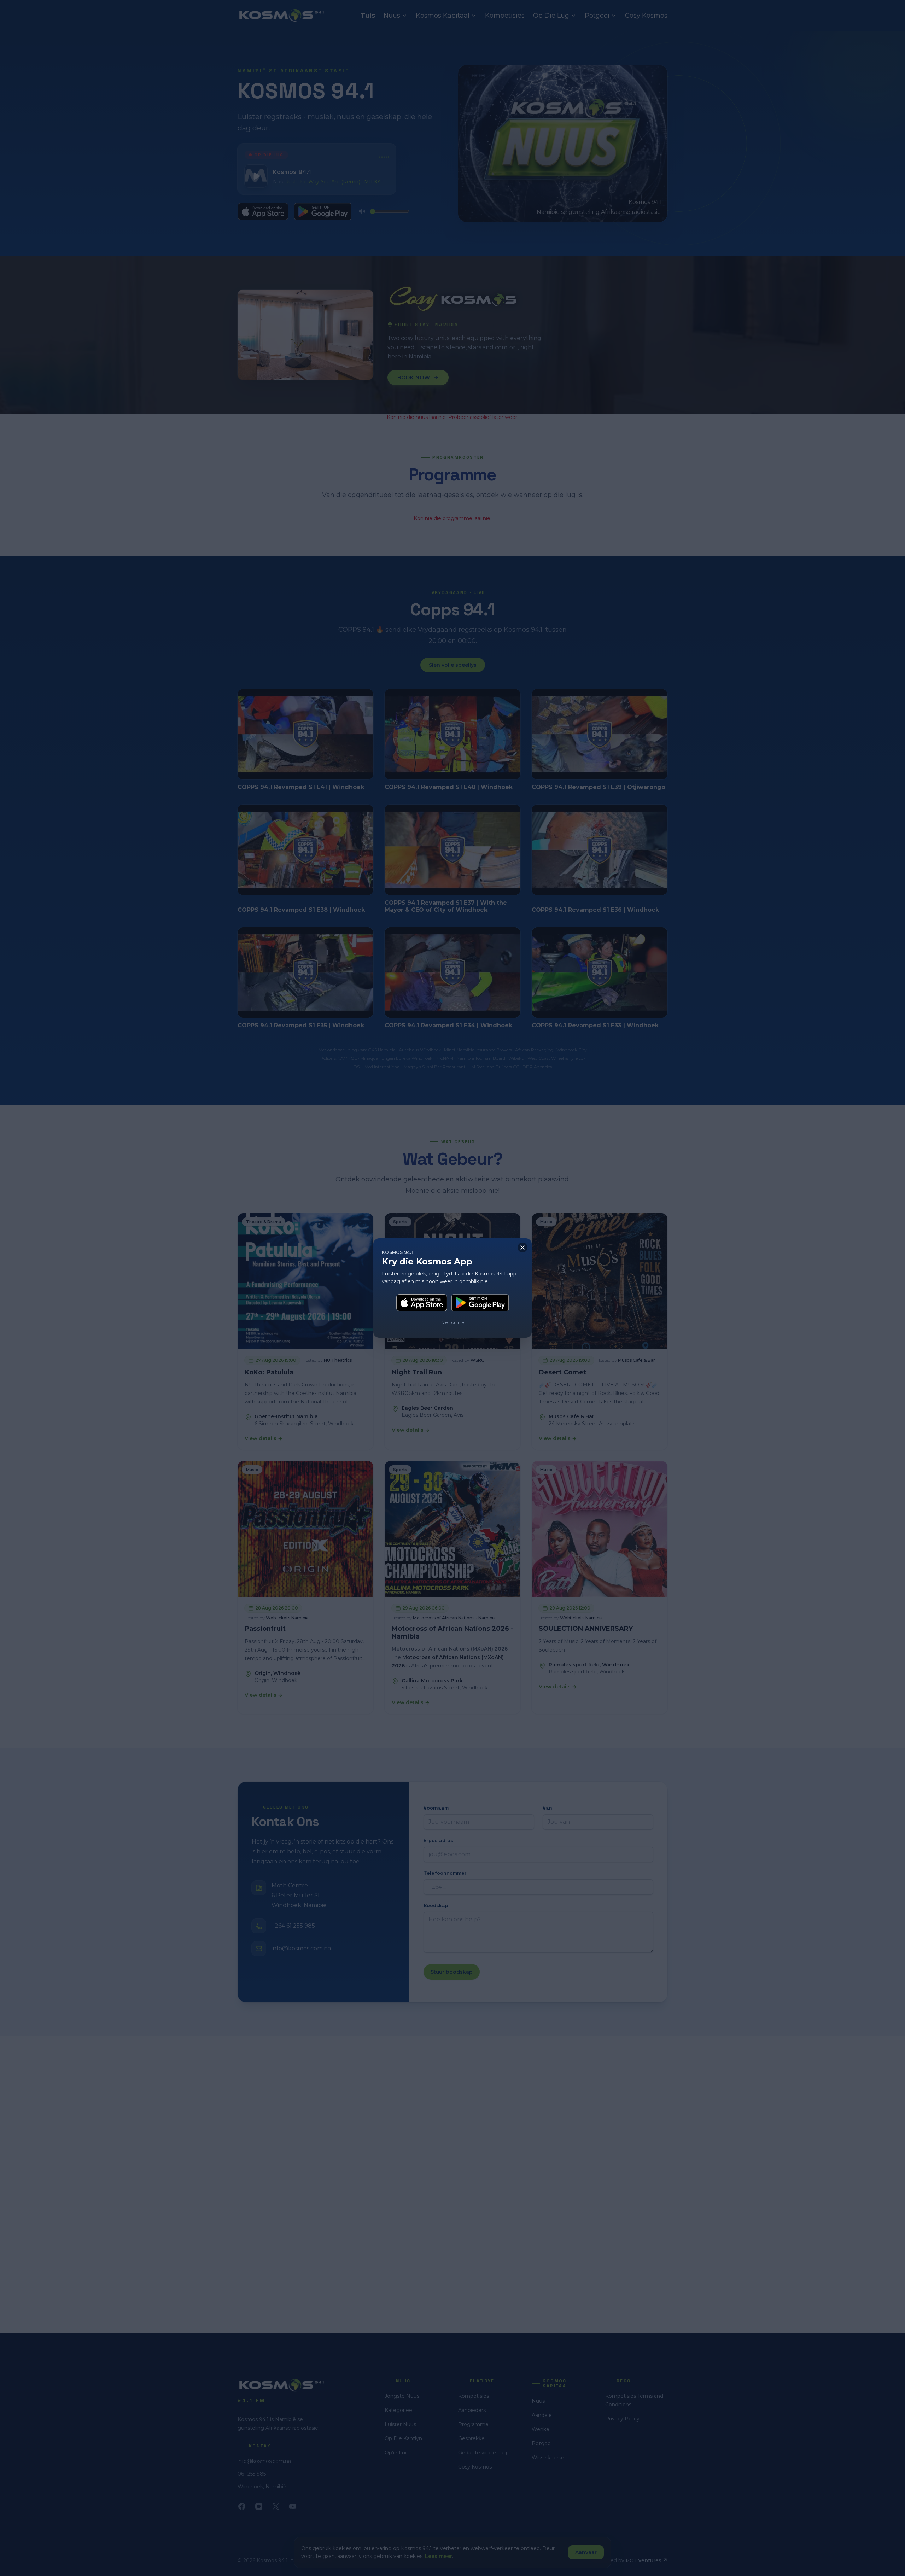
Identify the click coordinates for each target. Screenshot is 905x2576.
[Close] (522, 1248)
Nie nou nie (452, 1322)
